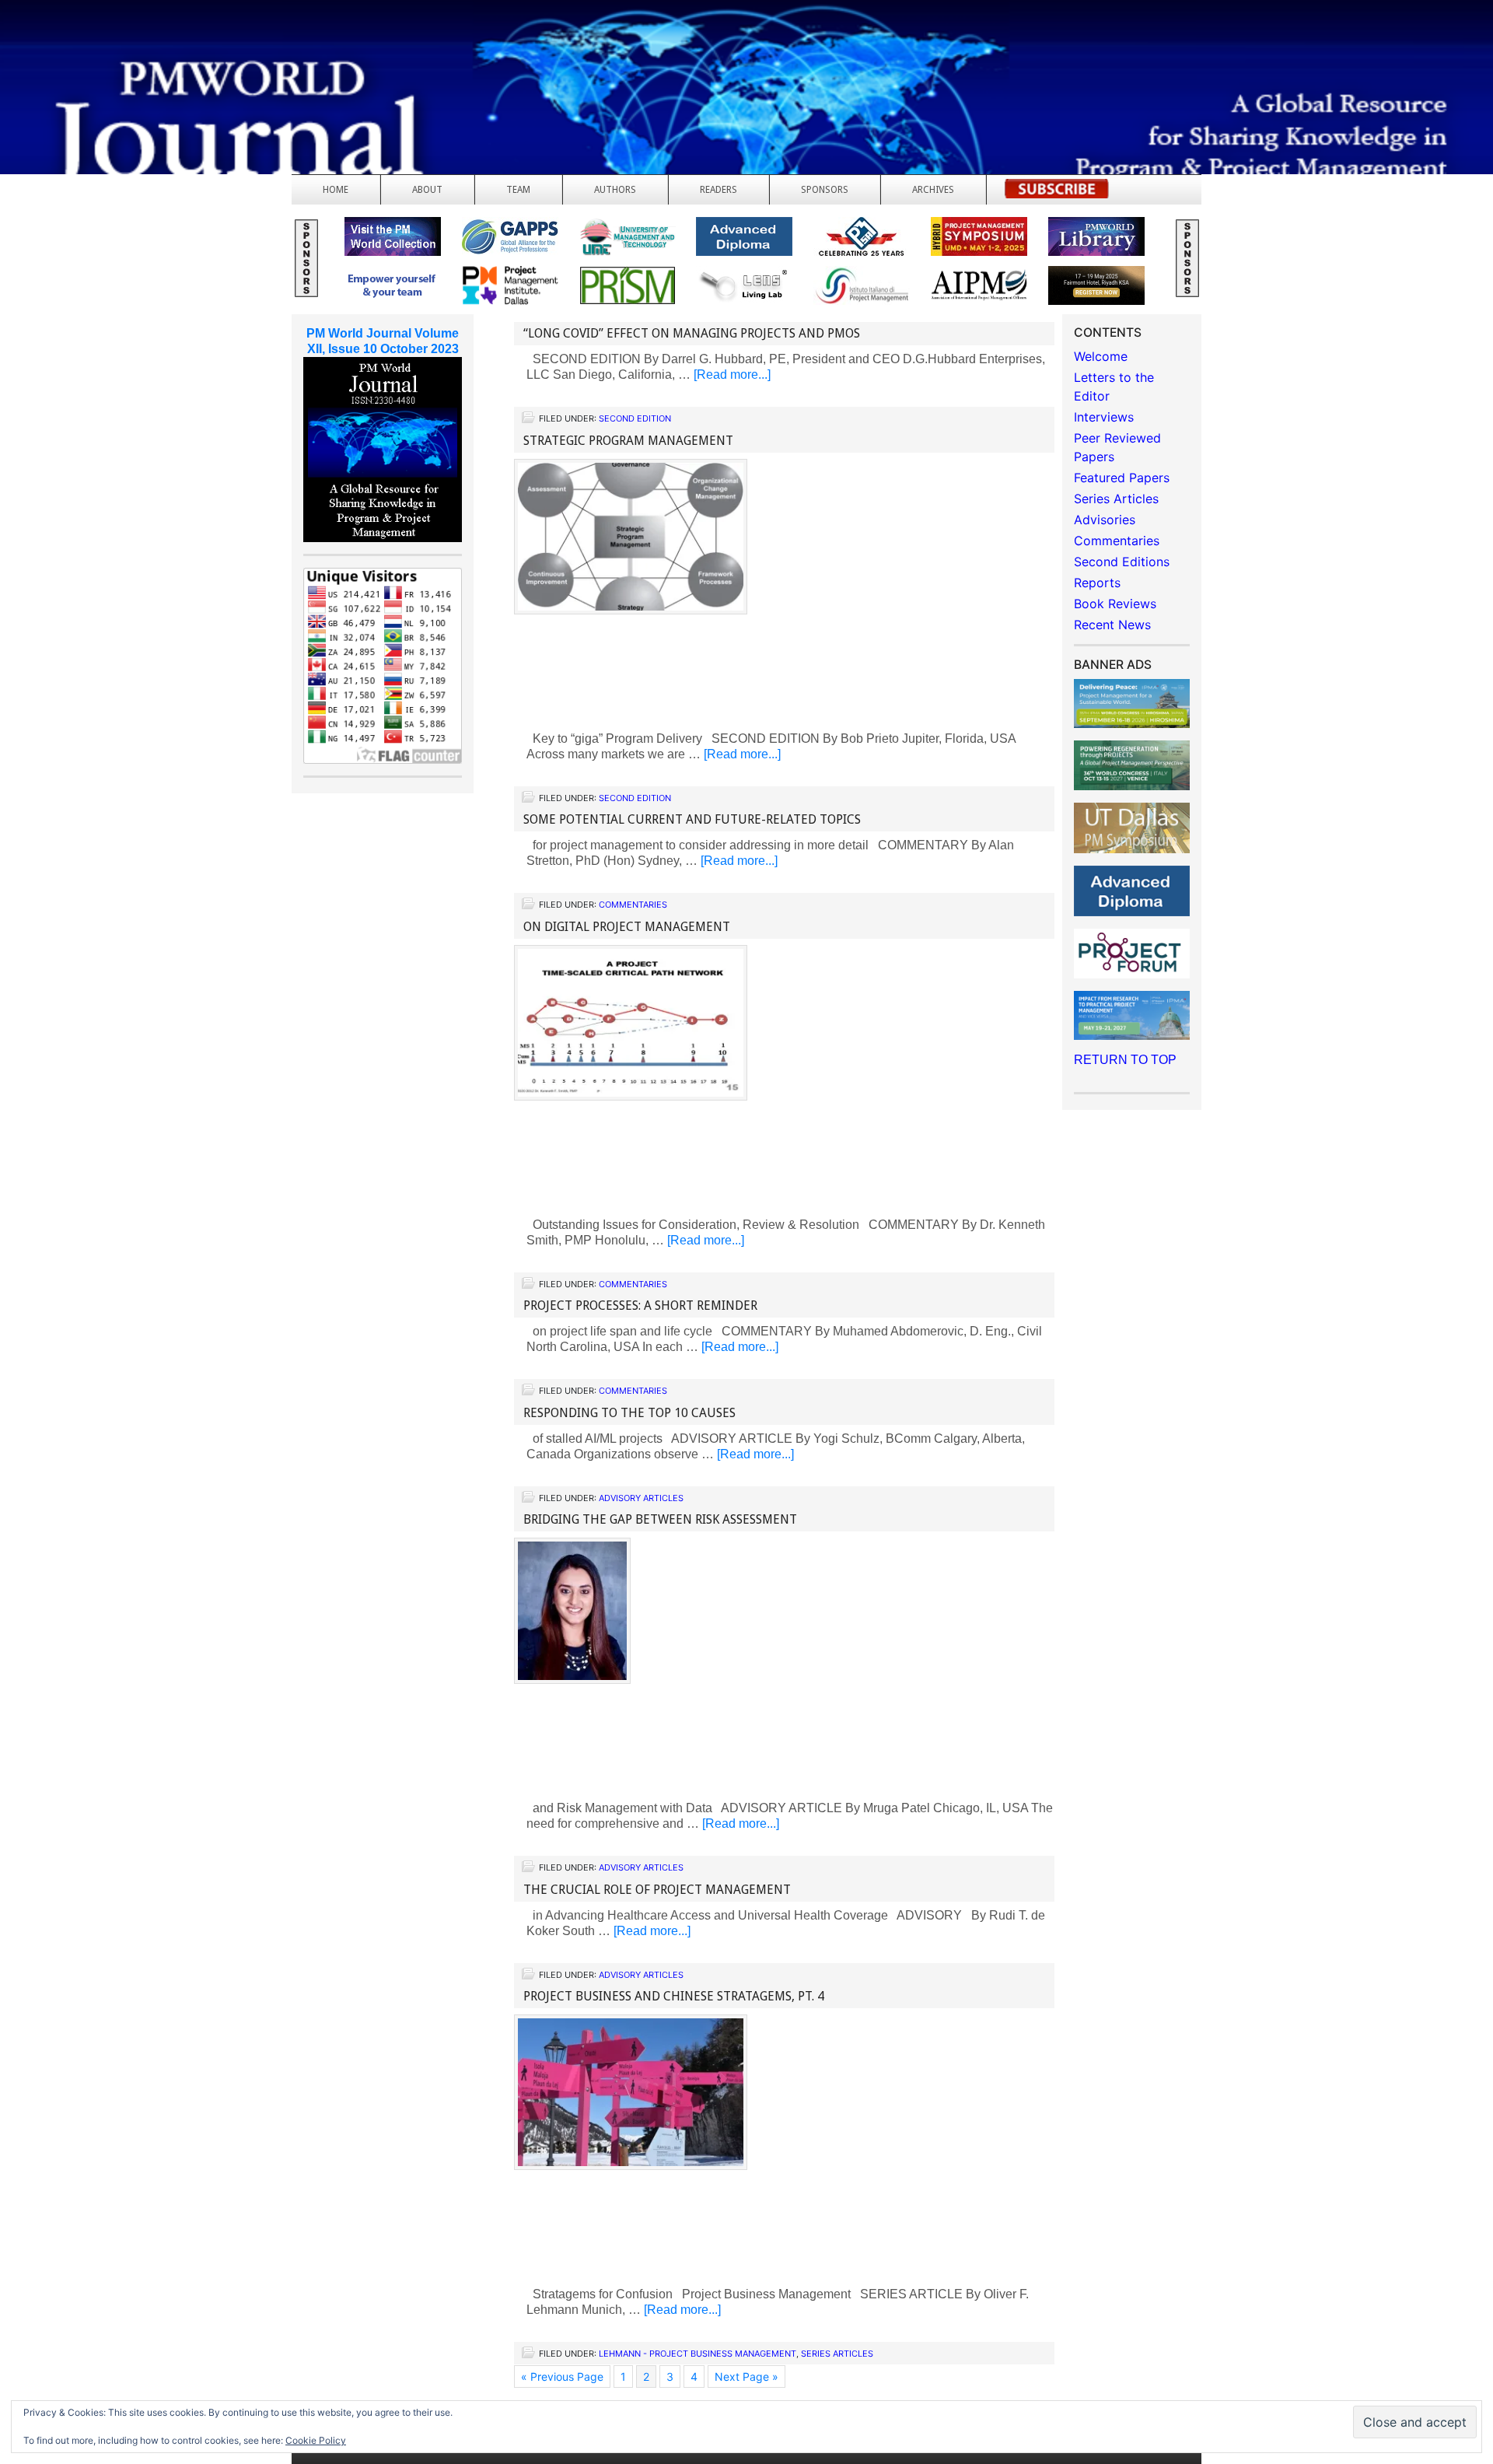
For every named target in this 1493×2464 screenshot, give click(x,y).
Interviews (1104, 417)
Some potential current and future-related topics (692, 819)
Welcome (1101, 356)
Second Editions (1122, 562)
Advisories (1105, 520)
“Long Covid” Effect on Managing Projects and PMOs (692, 333)
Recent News (1112, 625)
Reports (1097, 583)
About (427, 190)
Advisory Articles (641, 1498)
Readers (719, 190)
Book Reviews (1115, 604)
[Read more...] (732, 374)
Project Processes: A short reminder (640, 1305)
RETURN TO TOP (1125, 1060)
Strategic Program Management (628, 441)
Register (1057, 193)
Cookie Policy (316, 2440)
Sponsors (825, 190)
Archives (933, 190)
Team (518, 190)
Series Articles (837, 2354)
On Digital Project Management (627, 927)
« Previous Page (562, 2376)
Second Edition (635, 418)
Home (336, 190)
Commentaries (633, 905)
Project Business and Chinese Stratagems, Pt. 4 (674, 1996)
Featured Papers (1122, 478)
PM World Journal (185, 51)
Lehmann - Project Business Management (698, 2354)
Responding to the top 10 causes (629, 1413)
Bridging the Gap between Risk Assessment (660, 1519)
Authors (615, 190)
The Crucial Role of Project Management (657, 1890)
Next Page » (746, 2376)
